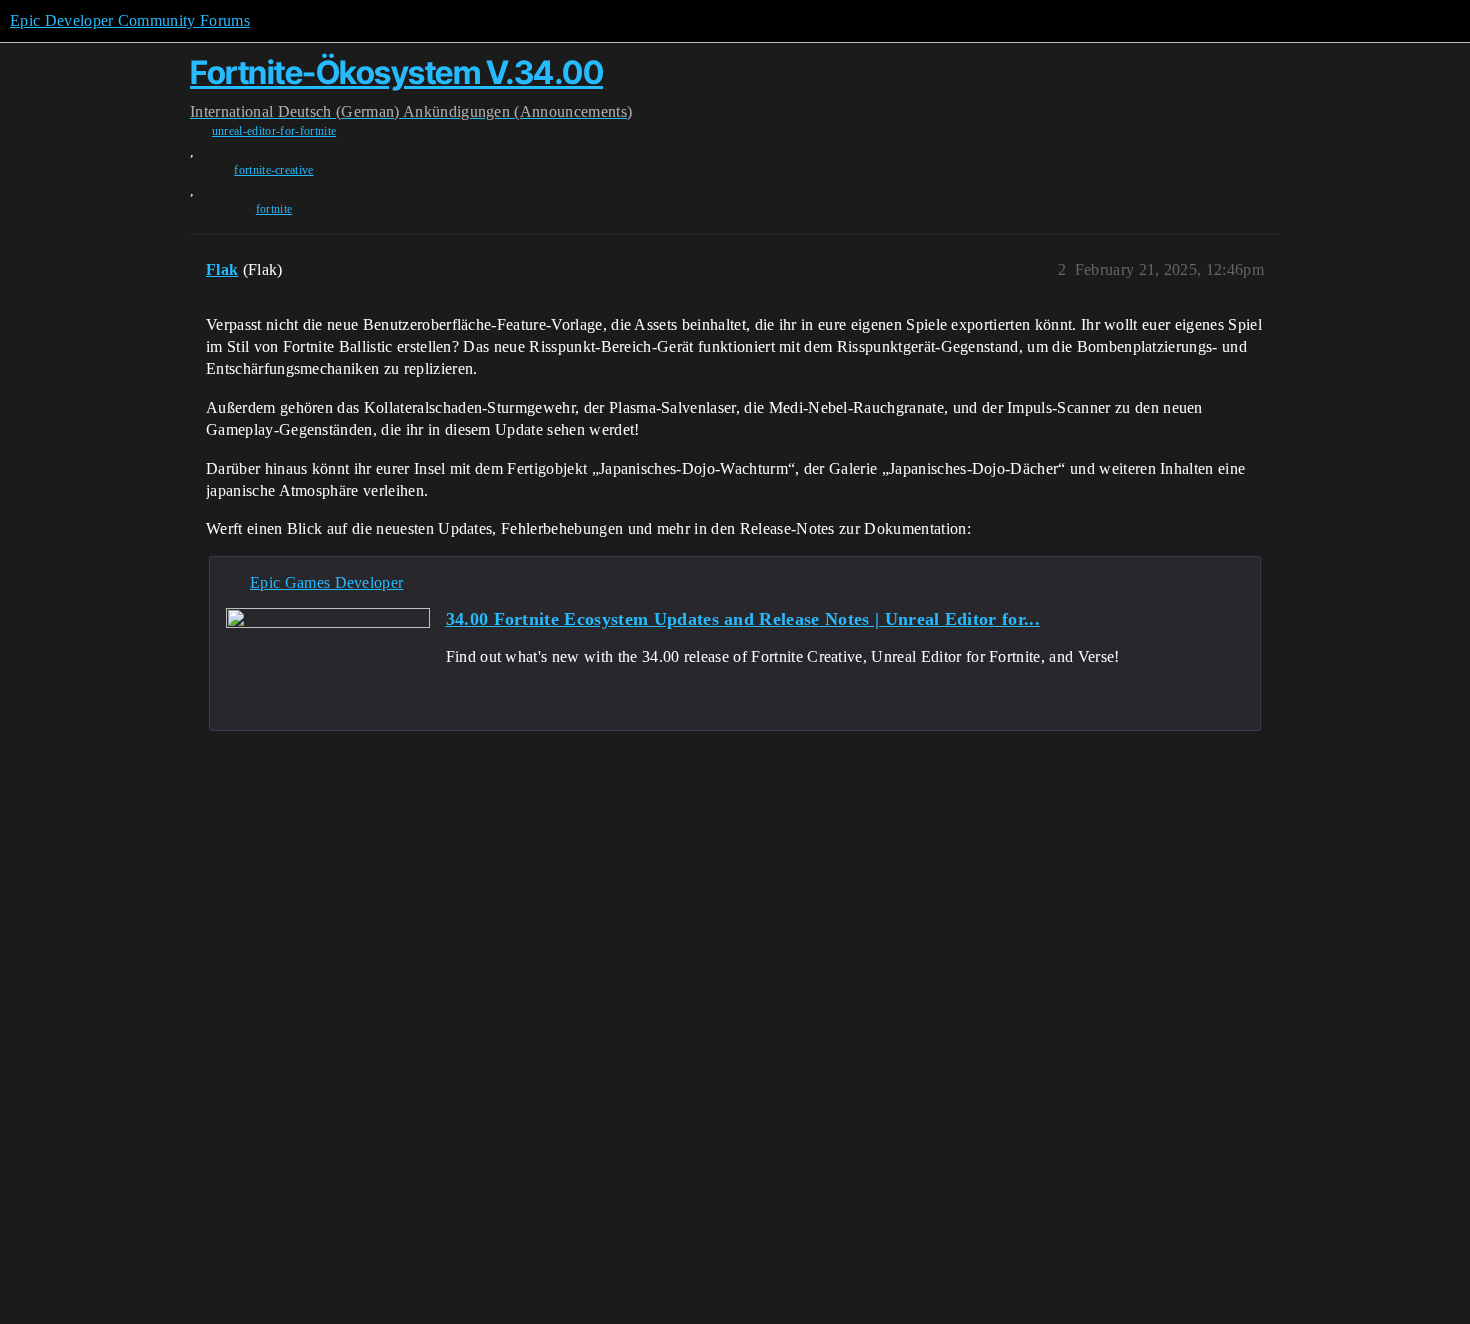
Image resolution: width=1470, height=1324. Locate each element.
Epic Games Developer (326, 582)
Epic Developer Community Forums (130, 20)
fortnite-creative (273, 170)
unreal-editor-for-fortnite (274, 131)
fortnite (274, 209)
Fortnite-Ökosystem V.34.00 (396, 72)
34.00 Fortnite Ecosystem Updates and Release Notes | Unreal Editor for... (743, 619)
